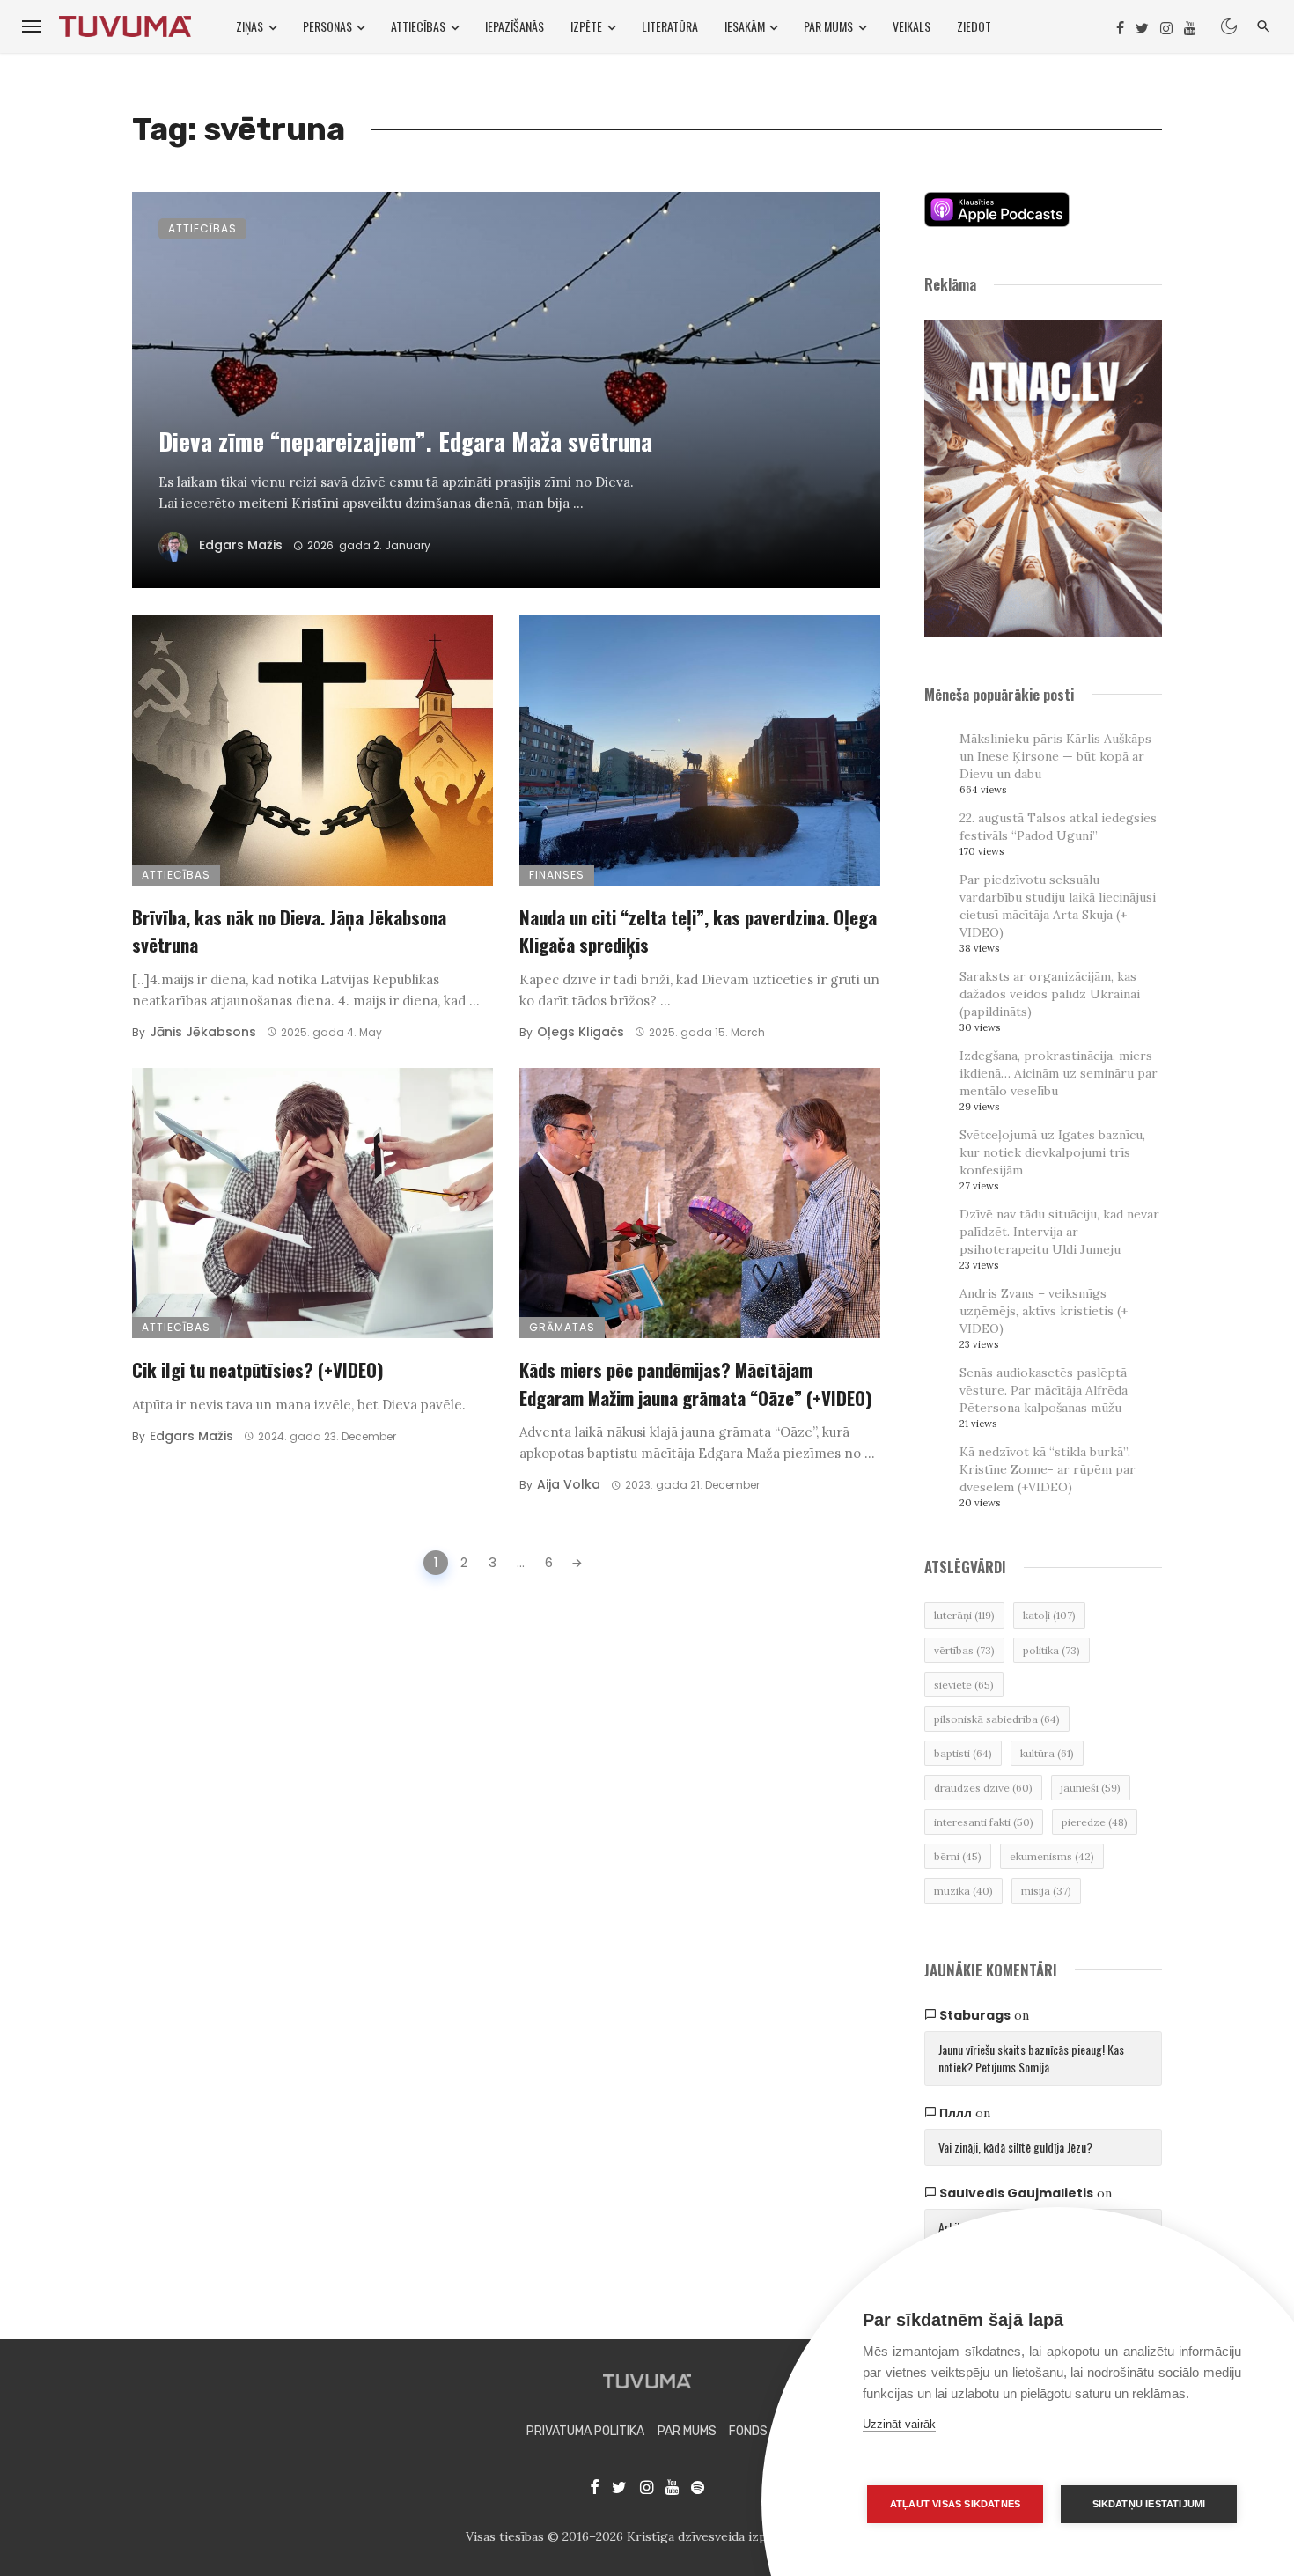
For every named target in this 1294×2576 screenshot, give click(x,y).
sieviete (964, 1685)
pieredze (1095, 1822)
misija (1046, 1891)
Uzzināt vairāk (899, 2424)
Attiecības (418, 26)
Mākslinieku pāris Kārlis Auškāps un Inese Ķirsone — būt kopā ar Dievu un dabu (1055, 756)
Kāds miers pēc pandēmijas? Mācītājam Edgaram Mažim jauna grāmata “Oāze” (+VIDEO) (696, 1384)
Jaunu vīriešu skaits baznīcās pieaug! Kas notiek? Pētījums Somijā (1031, 2058)
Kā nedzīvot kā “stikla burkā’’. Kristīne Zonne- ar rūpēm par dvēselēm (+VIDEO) (1048, 1469)
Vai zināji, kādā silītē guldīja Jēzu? (1015, 2147)
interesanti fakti (984, 1822)
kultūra (1047, 1753)
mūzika (963, 1891)
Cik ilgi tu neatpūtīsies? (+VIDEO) (258, 1369)
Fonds (748, 2431)
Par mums (828, 26)
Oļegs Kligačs (581, 1032)
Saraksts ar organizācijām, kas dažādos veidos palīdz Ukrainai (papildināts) (1050, 994)
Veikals (912, 26)
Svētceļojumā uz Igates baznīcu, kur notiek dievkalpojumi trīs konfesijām (1052, 1152)
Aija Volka (569, 1484)
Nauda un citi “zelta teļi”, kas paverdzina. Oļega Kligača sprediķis (698, 931)
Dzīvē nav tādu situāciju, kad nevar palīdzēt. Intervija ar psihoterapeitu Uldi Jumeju (1059, 1232)
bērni (958, 1856)
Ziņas (250, 26)
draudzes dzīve (983, 1788)
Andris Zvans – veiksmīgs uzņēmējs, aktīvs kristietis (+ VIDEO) (1044, 1311)
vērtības (964, 1650)
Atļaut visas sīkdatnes (955, 2504)
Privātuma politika (585, 2431)
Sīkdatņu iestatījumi (1149, 2504)
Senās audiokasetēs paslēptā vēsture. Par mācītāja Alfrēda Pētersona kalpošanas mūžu (1044, 1390)
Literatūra (670, 26)
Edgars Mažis (241, 545)
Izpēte (586, 26)
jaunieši (1091, 1788)
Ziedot (974, 26)
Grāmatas (562, 1327)
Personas (327, 26)
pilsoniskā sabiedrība (997, 1719)
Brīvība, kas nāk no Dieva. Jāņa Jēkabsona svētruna (289, 931)
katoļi (1049, 1615)
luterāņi (964, 1615)
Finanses (557, 875)
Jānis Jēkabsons (203, 1032)
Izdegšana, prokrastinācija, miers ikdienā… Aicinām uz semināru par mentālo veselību (1059, 1073)
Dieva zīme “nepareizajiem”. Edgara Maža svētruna (405, 441)
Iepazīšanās (515, 26)
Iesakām (745, 26)
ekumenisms (1052, 1856)
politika (1051, 1650)
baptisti (963, 1753)
